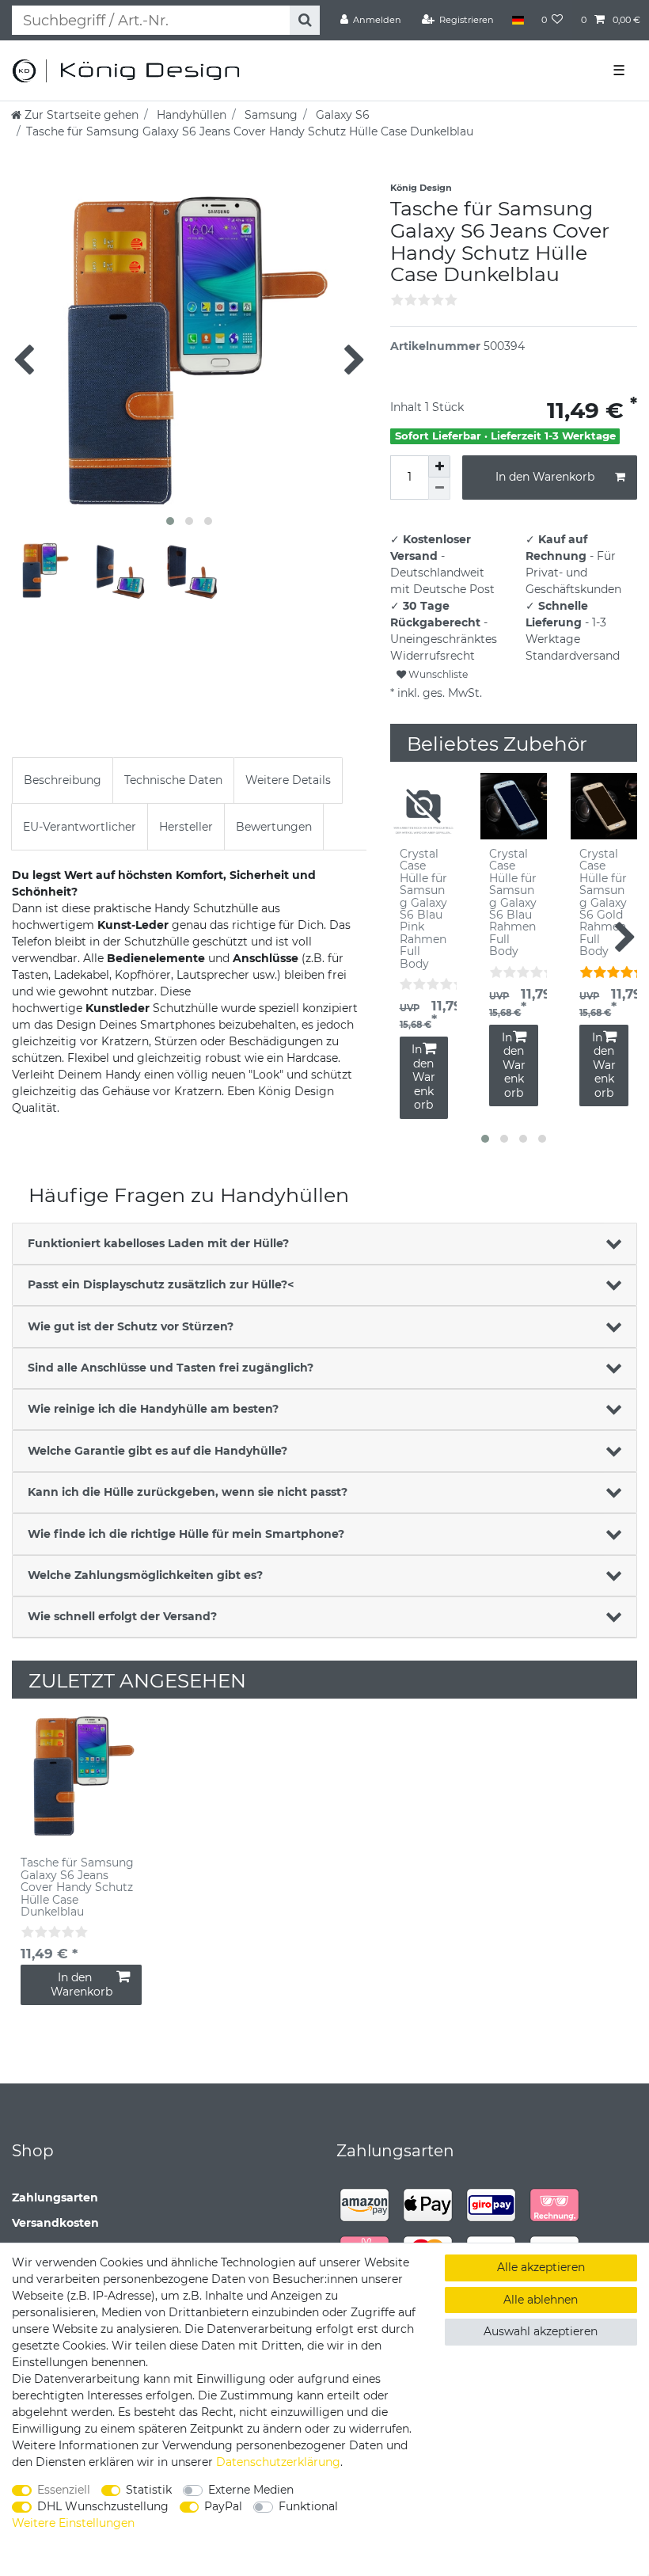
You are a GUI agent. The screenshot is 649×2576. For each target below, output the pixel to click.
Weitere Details (288, 780)
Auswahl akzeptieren (541, 2331)
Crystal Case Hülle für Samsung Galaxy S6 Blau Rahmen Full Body (513, 903)
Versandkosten (55, 2223)
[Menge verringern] (439, 489)
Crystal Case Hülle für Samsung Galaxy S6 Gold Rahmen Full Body (603, 903)
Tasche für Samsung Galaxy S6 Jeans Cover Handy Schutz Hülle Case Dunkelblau (77, 1887)
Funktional (308, 2506)
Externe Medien (251, 2490)
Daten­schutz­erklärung (278, 2462)
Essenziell (64, 2490)
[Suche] (304, 20)
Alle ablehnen (541, 2300)
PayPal (223, 2506)
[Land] (517, 20)
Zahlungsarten (55, 2197)
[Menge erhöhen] (439, 466)
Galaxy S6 (341, 115)
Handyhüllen (190, 115)
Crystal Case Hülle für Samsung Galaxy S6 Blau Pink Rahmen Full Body (423, 909)
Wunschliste (437, 674)
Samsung (269, 115)
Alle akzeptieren (541, 2267)
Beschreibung (63, 780)
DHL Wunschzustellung (103, 2506)
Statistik (149, 2490)
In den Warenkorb (545, 477)
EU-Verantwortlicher (80, 827)
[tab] (63, 780)
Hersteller (186, 827)
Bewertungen (274, 827)
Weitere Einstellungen (73, 2523)
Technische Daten (173, 780)
